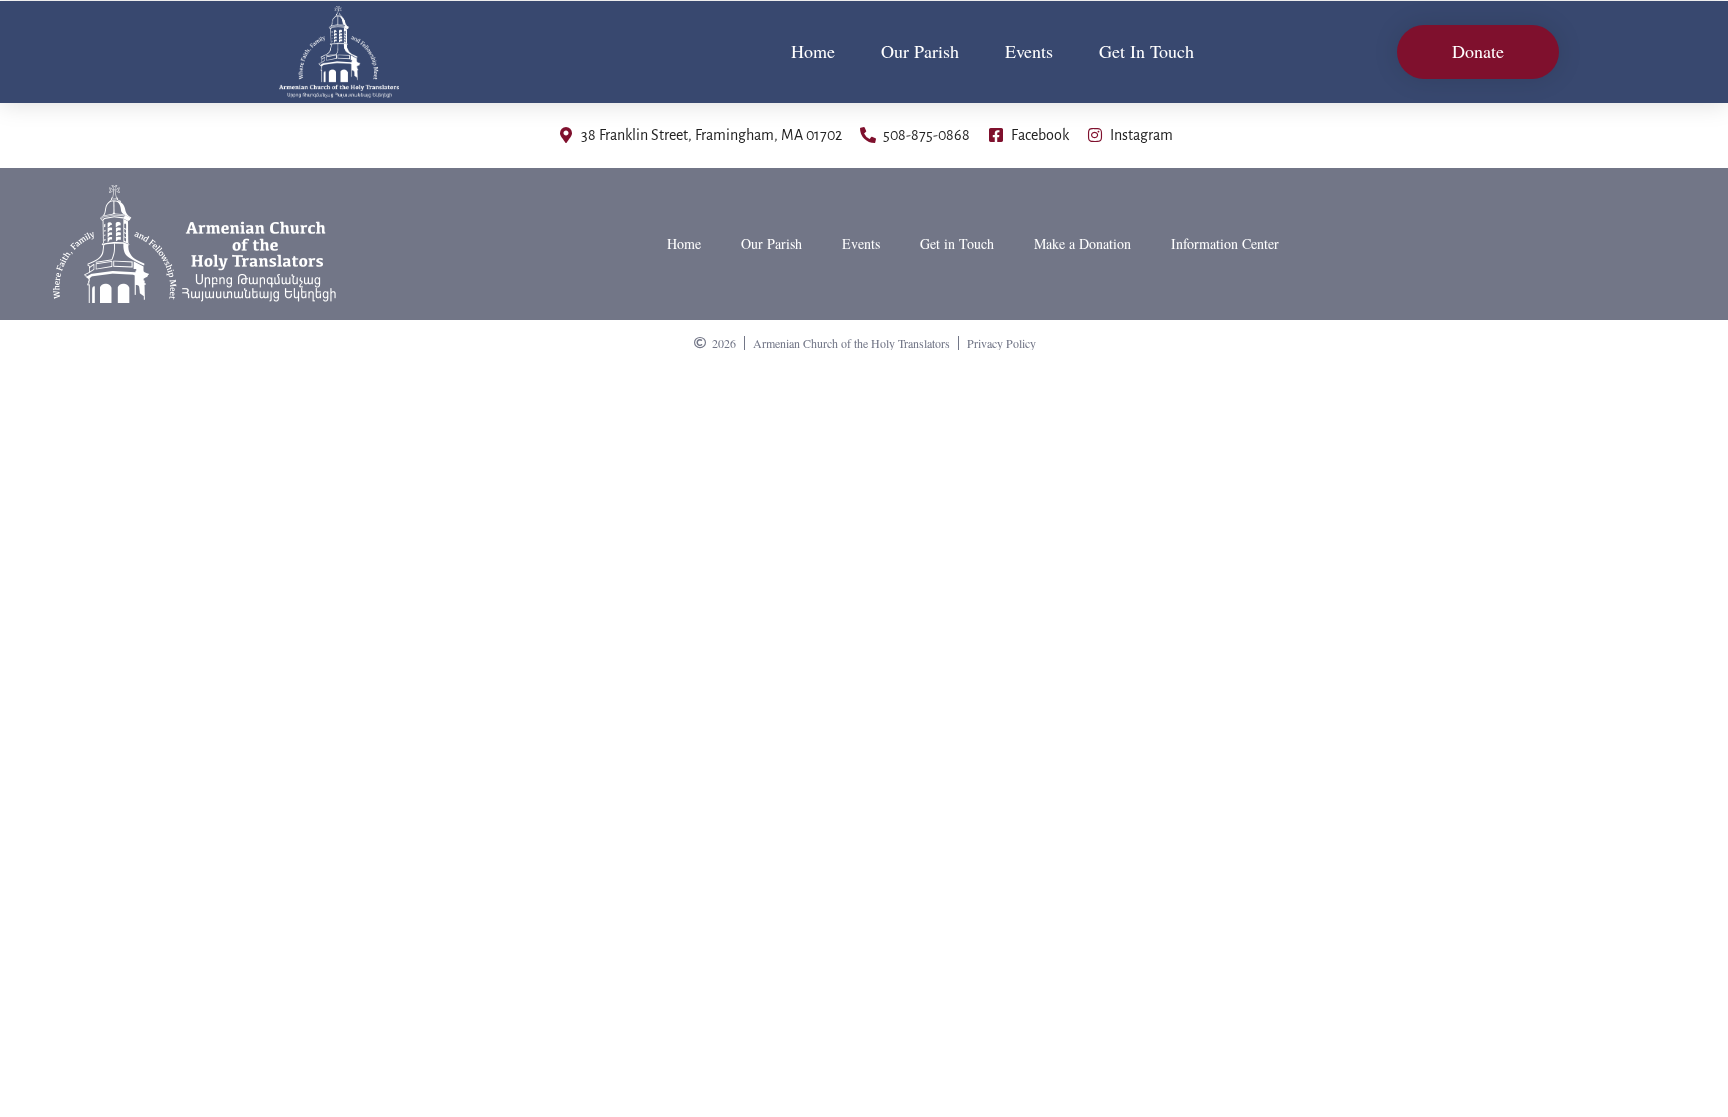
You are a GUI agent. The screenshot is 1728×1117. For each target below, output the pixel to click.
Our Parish (920, 51)
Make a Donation (1082, 243)
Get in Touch (957, 243)
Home (813, 51)
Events (1029, 51)
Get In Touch (1146, 51)
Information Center (1225, 243)
